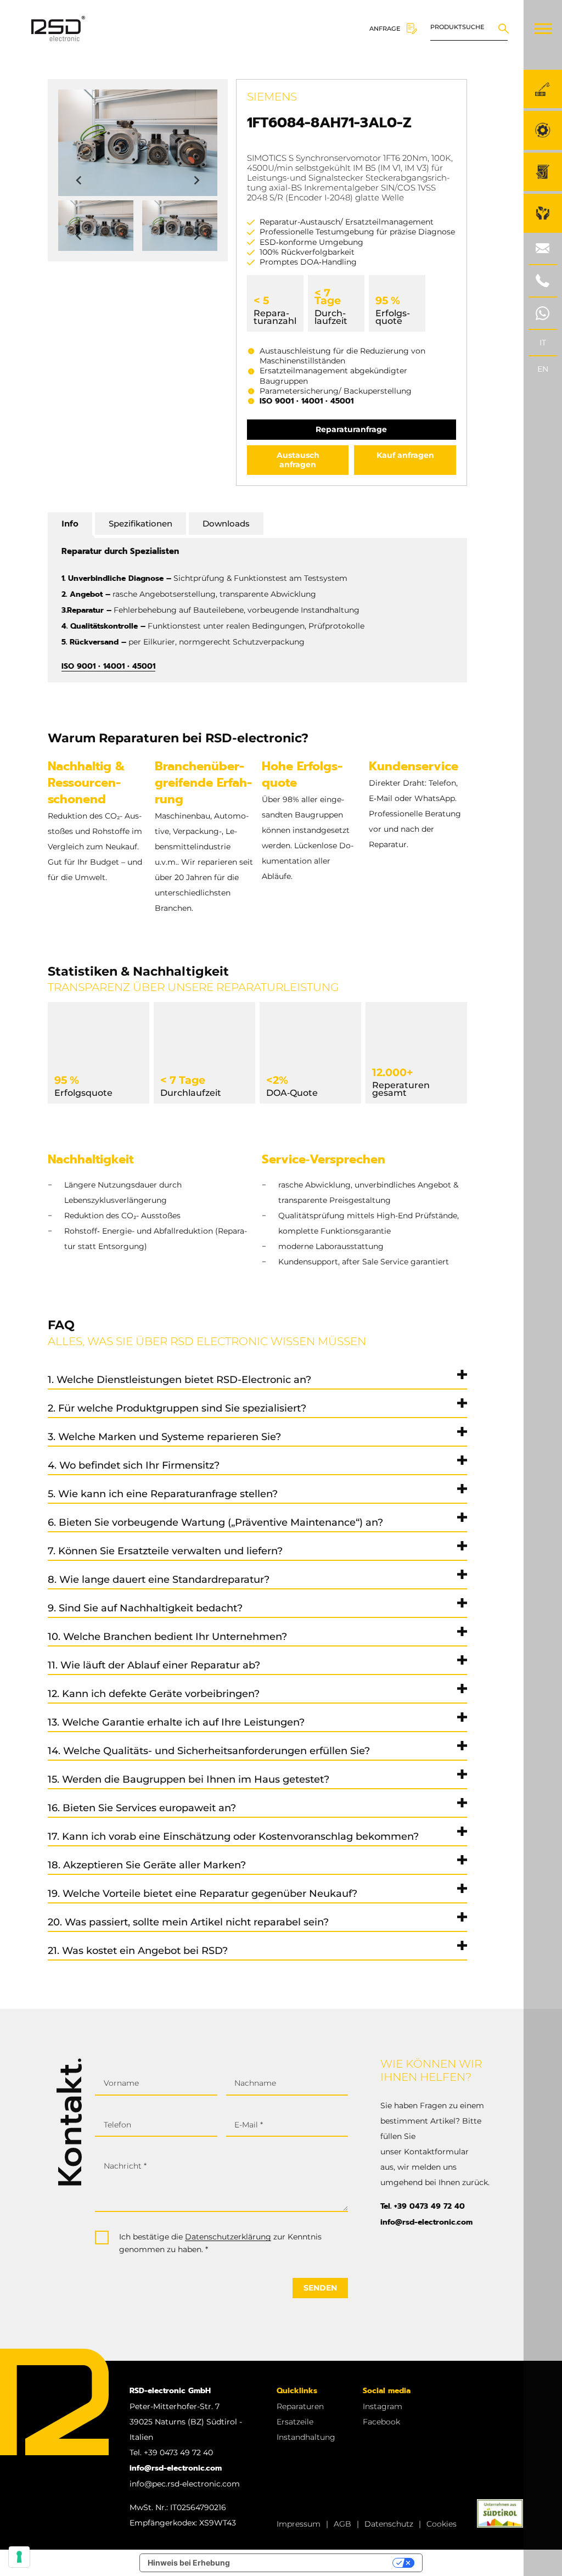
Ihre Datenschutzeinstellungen (316, 2563)
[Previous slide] (80, 181)
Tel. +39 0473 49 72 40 (423, 2206)
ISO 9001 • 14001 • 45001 (307, 401)
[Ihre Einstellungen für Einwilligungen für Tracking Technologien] (19, 2557)
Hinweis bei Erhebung (189, 2563)
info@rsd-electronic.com (426, 2222)
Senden (320, 2288)
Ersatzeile (295, 2422)
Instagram (383, 2406)
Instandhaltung (306, 2437)
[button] (96, 226)
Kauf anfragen (405, 455)
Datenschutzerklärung (228, 2237)
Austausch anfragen (298, 460)
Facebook (381, 2422)
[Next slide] (196, 181)
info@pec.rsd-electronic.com (185, 2484)
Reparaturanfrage (351, 429)
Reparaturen (300, 2406)
